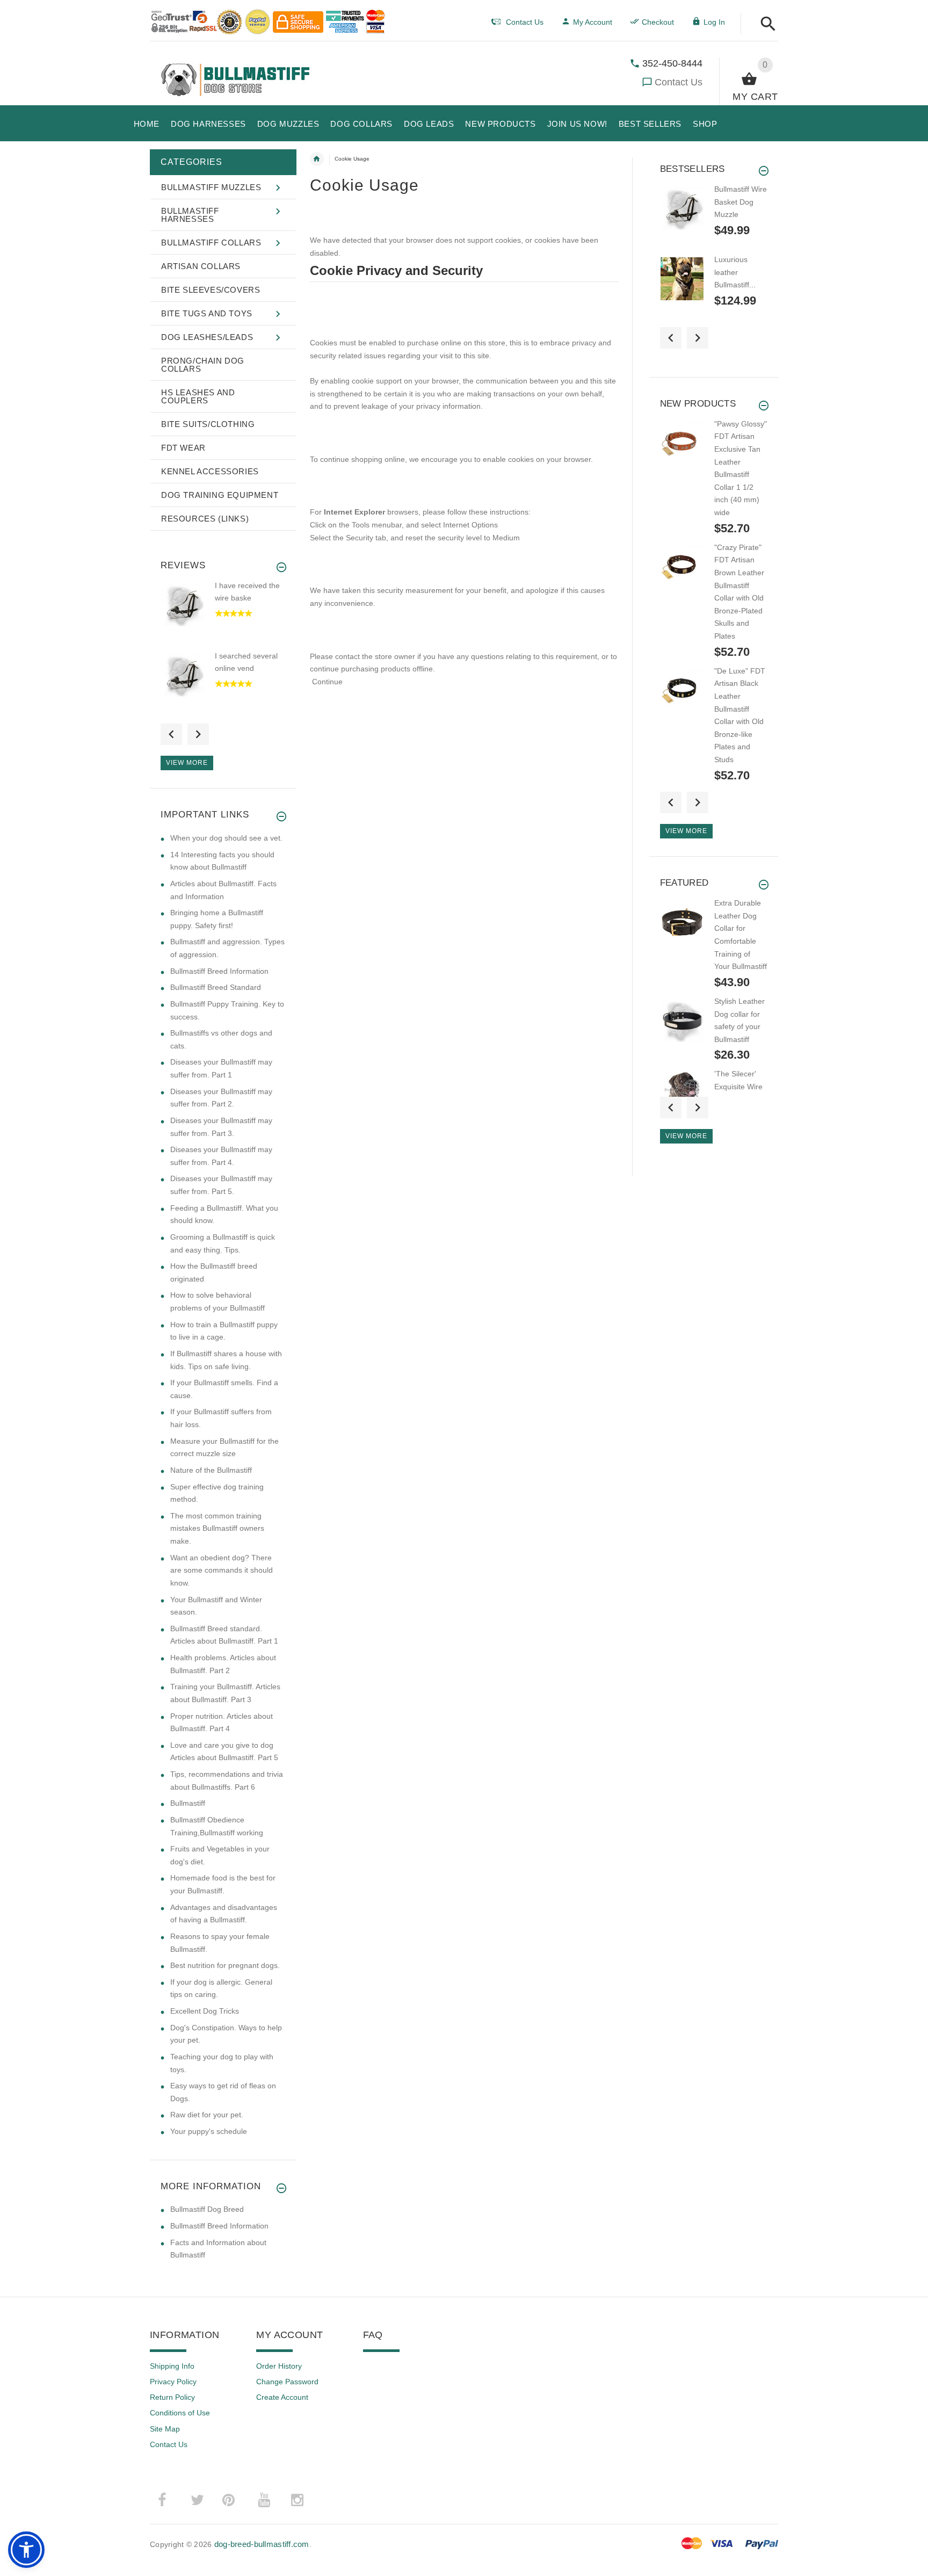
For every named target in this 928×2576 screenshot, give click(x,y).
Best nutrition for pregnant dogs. (225, 1965)
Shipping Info (172, 2366)
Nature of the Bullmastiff (211, 1470)
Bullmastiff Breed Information (219, 971)
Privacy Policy (173, 2382)
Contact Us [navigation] (525, 22)
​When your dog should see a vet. (226, 838)
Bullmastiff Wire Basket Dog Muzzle (741, 202)
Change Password (287, 2382)
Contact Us (679, 82)
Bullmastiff (188, 1803)
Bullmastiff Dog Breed (207, 2209)
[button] (765, 24)
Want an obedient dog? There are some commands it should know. (222, 1570)
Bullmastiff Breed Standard (216, 987)
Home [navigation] (317, 159)
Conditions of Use (180, 2413)
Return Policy (172, 2397)
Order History (279, 2366)
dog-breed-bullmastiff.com (262, 2544)
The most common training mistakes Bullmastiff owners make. (217, 1528)
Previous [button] (171, 734)
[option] (223, 615)
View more (187, 763)
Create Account (282, 2397)
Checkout (658, 22)
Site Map (165, 2429)
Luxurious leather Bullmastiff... (735, 272)
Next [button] (198, 734)
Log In (714, 22)
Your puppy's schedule (209, 2131)
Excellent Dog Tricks (205, 2011)
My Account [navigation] (593, 22)
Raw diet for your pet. (207, 2115)
